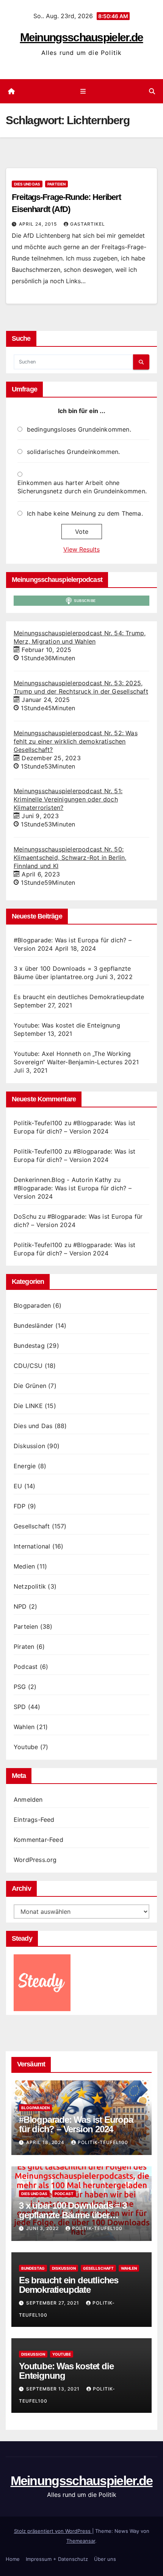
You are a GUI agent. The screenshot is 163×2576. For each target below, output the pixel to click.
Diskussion (29, 1446)
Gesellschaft (32, 1526)
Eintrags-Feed (34, 1820)
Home (13, 2559)
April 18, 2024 (46, 2142)
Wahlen (24, 1727)
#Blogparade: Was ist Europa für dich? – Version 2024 (76, 2124)
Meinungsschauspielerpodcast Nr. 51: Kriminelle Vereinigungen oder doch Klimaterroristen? (68, 799)
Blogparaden (32, 1305)
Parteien (56, 184)
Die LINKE (28, 1406)
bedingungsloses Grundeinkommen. (79, 429)
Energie (25, 1466)
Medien (24, 1566)
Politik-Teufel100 (38, 1123)
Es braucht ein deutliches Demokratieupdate (79, 997)
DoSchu (25, 1216)
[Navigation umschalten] (83, 91)
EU (18, 1486)
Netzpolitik (30, 1586)
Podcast (26, 1667)
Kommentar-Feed (38, 1840)
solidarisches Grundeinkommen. (74, 452)
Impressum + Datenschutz (57, 2559)
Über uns (105, 2559)
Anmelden (28, 1799)
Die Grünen (30, 1386)
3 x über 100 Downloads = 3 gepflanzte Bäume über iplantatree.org (73, 2215)
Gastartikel (88, 224)
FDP (20, 1506)
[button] (152, 91)
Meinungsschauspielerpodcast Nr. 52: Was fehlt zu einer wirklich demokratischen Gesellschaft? (76, 741)
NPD (20, 1606)
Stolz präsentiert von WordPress (53, 2531)
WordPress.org (35, 1860)
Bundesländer (33, 1325)
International (32, 1546)
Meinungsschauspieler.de (82, 37)
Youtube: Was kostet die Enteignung (67, 1025)
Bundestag (29, 1346)
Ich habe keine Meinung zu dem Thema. (85, 513)
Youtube (26, 1747)
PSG (20, 1687)
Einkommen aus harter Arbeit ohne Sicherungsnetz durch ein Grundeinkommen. (82, 487)
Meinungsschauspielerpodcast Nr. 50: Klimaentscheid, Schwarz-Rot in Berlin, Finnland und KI (70, 858)
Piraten (24, 1647)
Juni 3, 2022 (43, 2228)
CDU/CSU (28, 1366)
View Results (81, 549)
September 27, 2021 (53, 2303)
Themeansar (81, 2541)
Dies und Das (27, 184)
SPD (20, 1707)
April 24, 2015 (39, 224)
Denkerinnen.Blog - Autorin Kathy (63, 1180)
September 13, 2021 (54, 2389)
